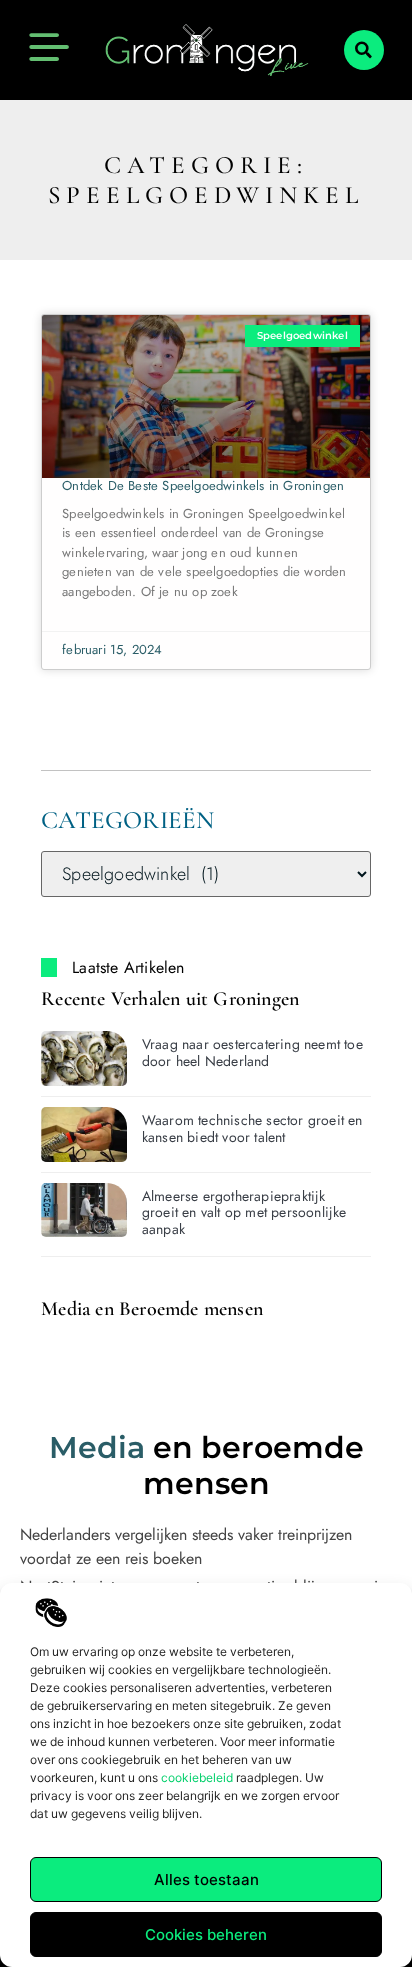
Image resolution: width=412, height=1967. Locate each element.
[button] (364, 50)
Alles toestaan (206, 1879)
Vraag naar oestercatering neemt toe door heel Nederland (252, 1052)
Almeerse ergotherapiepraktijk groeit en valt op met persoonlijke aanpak (244, 1213)
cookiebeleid (197, 1777)
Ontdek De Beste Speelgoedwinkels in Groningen (203, 485)
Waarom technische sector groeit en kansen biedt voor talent (252, 1128)
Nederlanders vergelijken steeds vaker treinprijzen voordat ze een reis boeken (186, 1546)
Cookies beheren (206, 1934)
